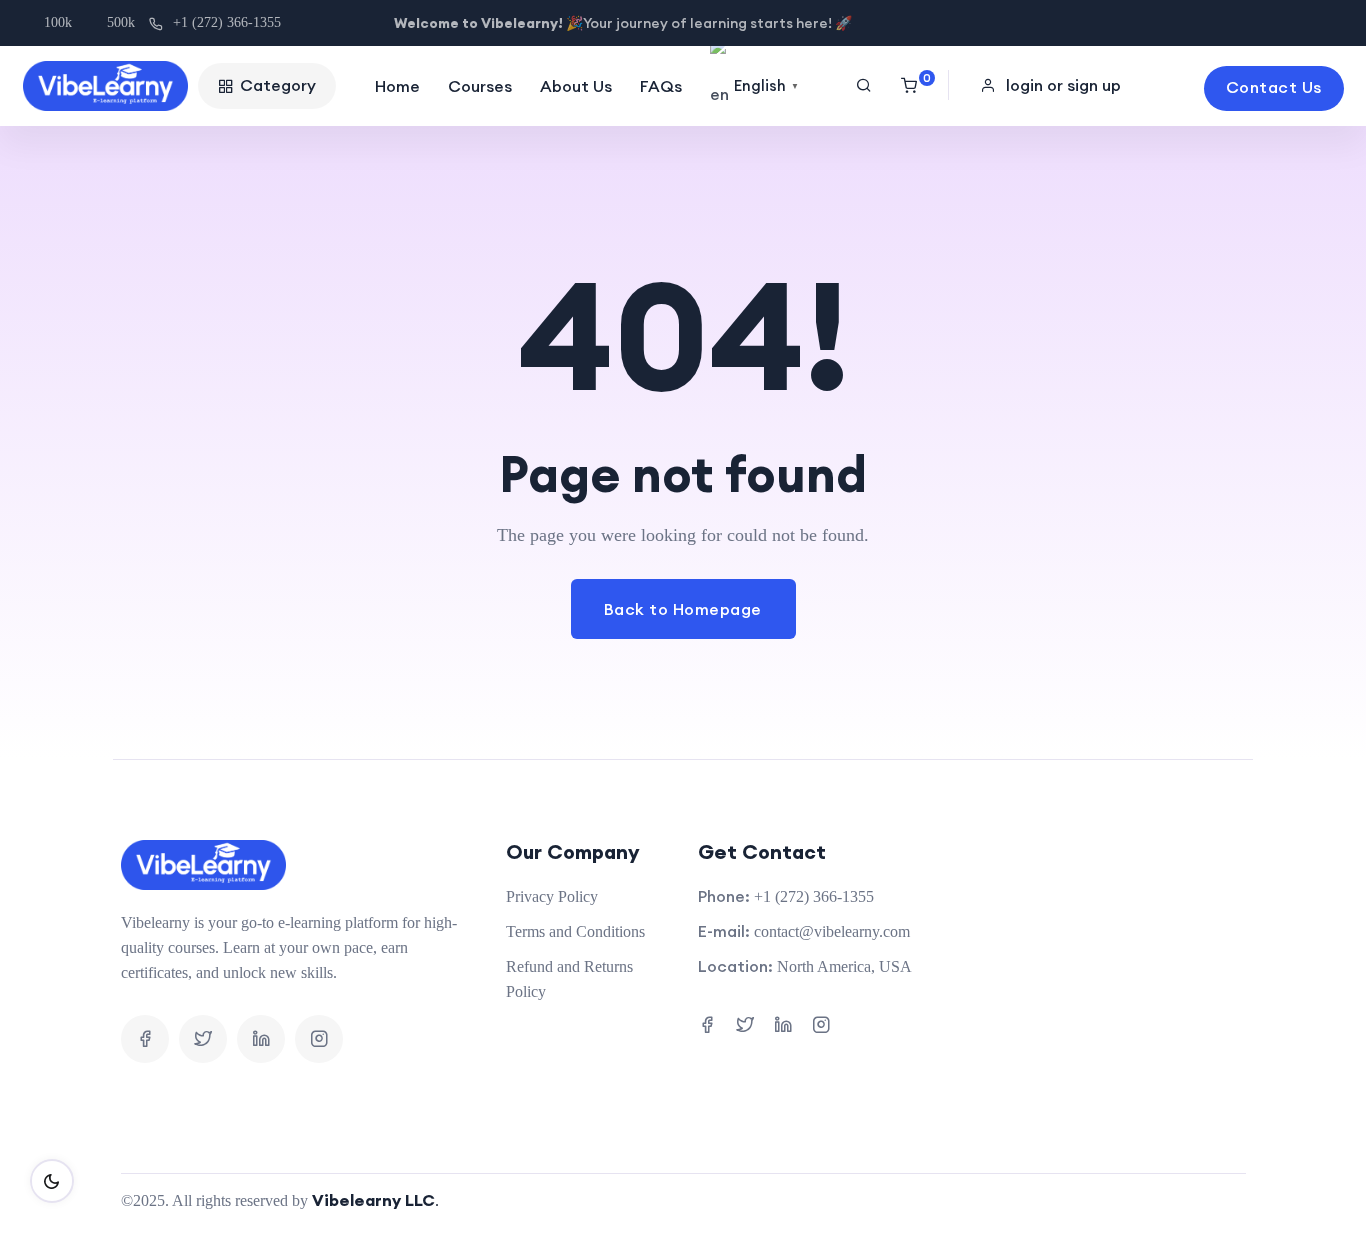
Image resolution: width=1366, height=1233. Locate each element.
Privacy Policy (552, 896)
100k (58, 22)
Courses (480, 86)
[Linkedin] (261, 1039)
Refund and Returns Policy (569, 979)
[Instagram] (319, 1039)
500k (121, 22)
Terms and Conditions (575, 931)
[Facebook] (145, 1039)
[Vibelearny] (106, 86)
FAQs (661, 86)
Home (397, 86)
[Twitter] (203, 1039)
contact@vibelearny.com (832, 931)
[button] (1053, 85)
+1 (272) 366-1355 (227, 22)
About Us (576, 86)
